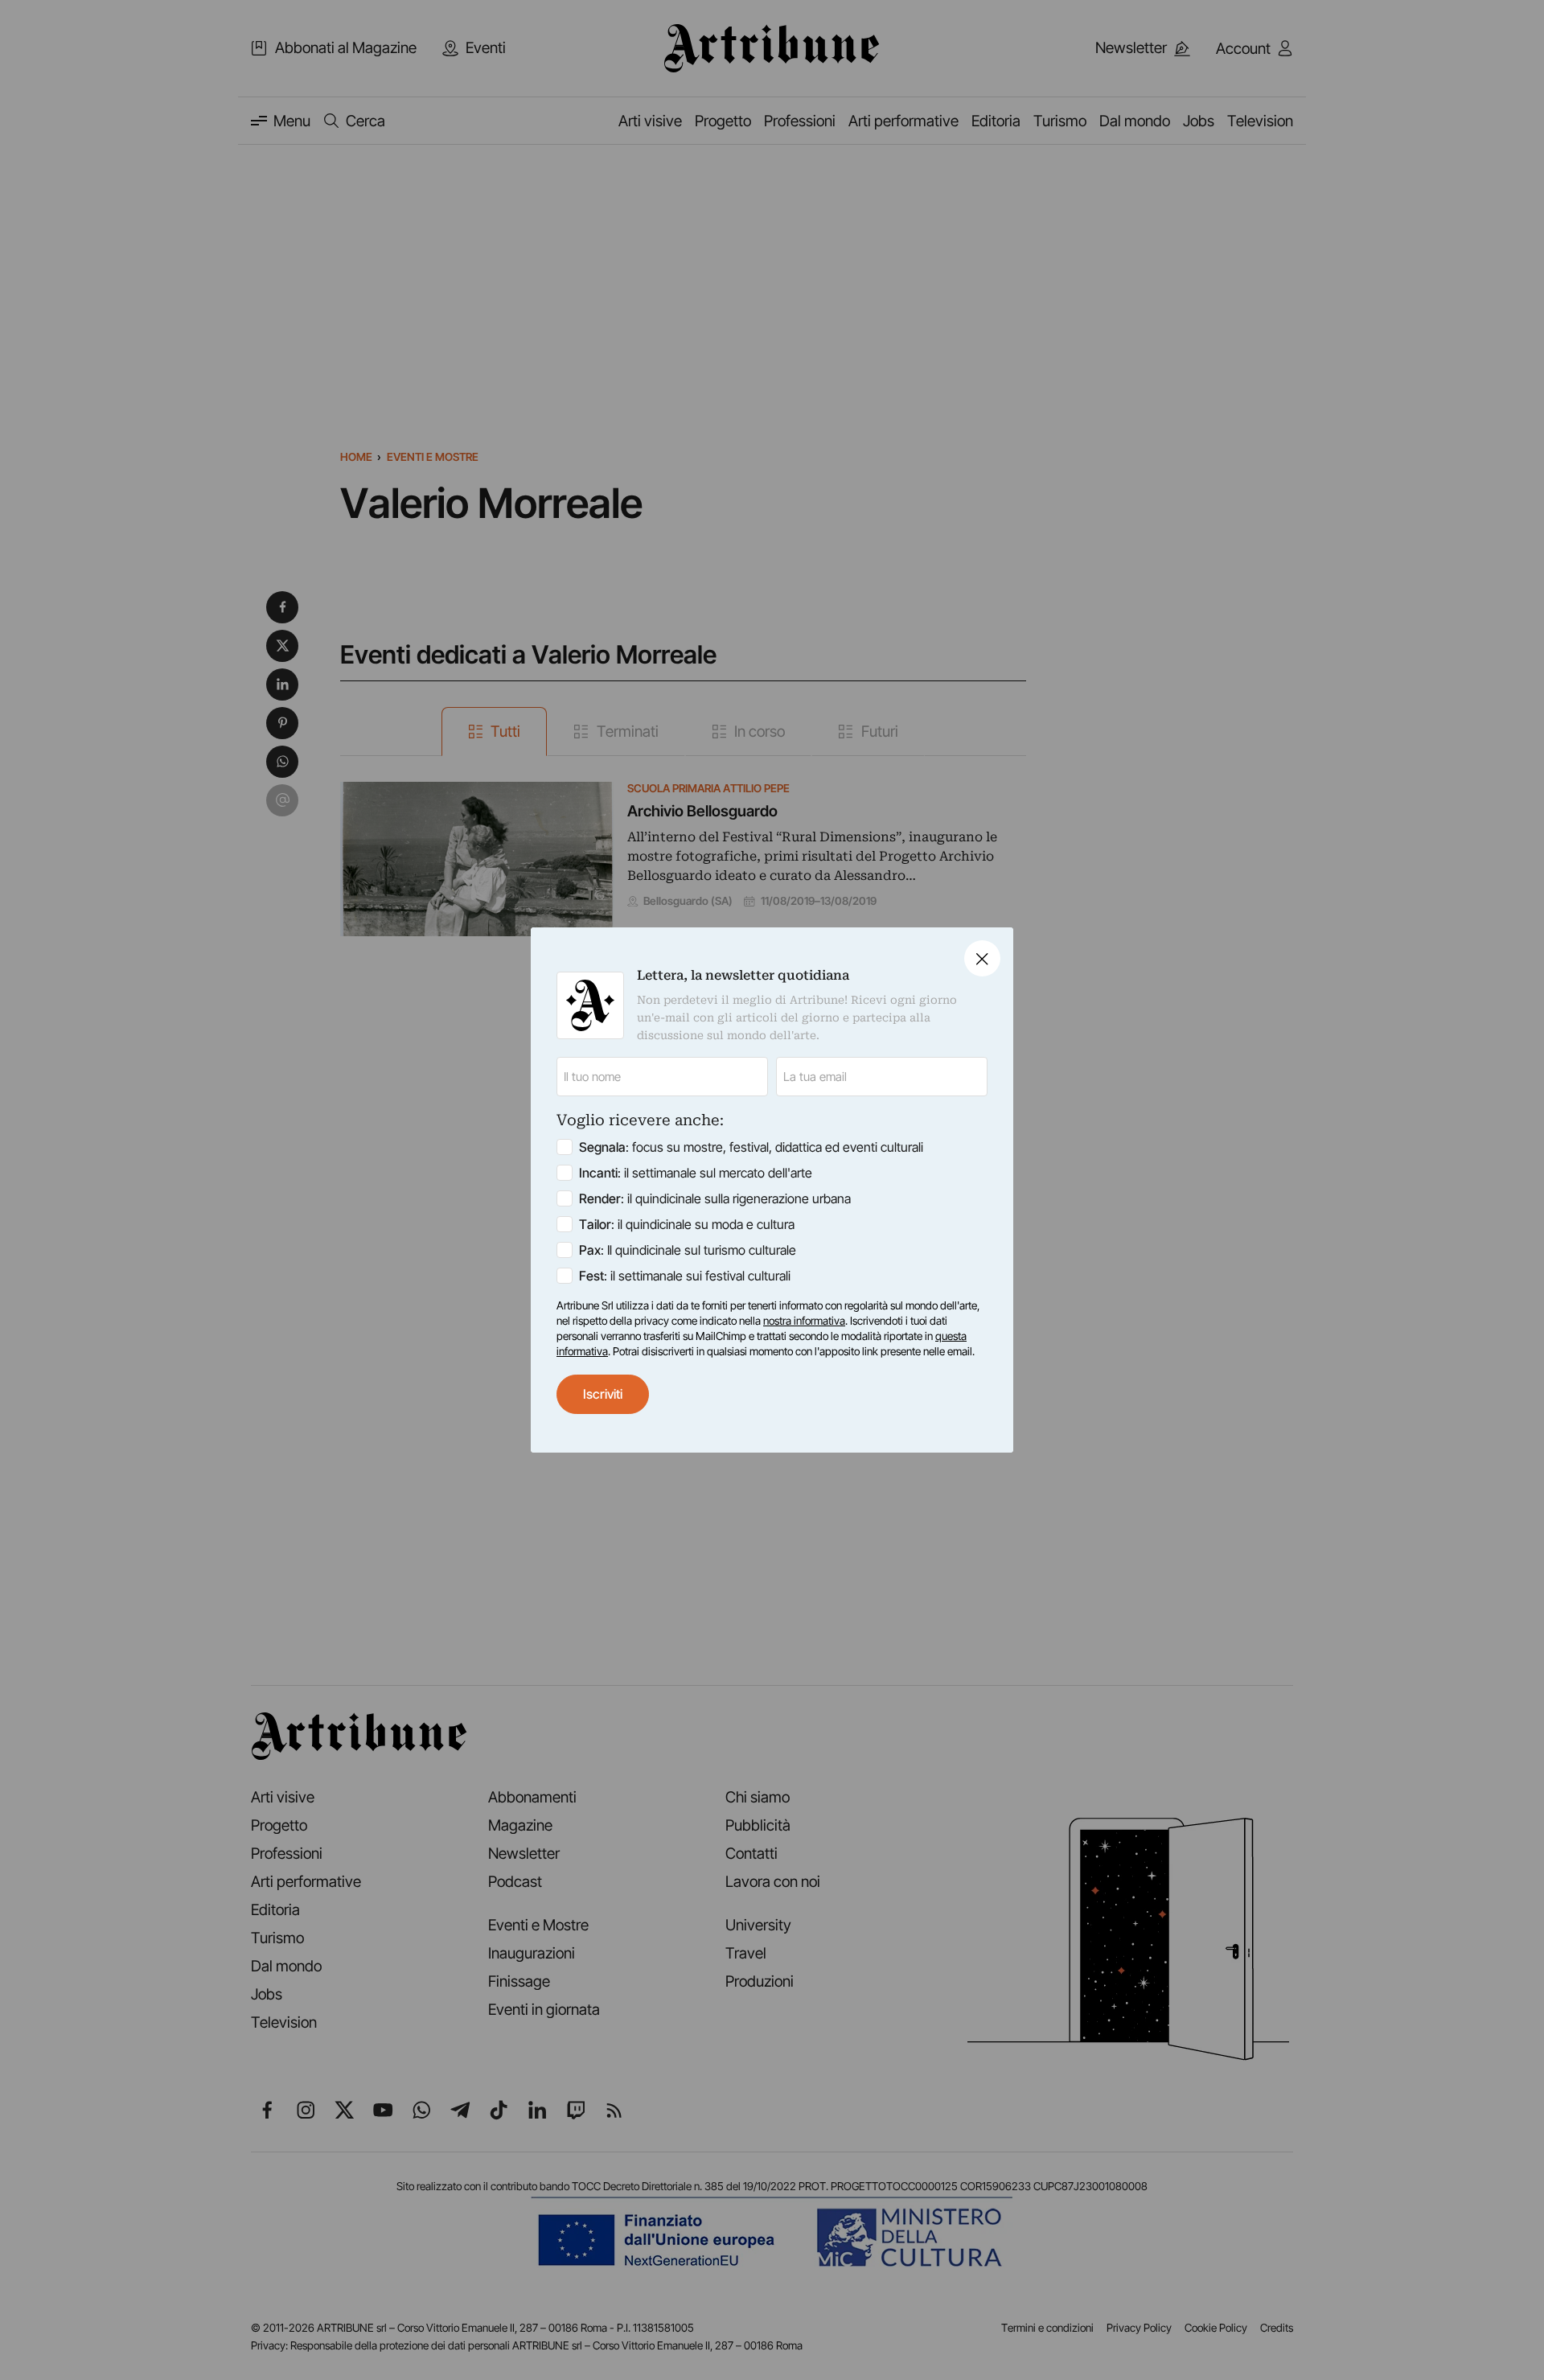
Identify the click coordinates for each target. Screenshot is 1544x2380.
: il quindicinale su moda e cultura (687, 1224)
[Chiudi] (982, 958)
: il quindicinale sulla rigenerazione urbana (715, 1198)
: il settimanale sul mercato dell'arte (696, 1173)
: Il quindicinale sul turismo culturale (688, 1250)
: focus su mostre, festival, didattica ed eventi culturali (751, 1147)
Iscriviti (603, 1394)
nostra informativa (804, 1321)
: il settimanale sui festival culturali (685, 1276)
